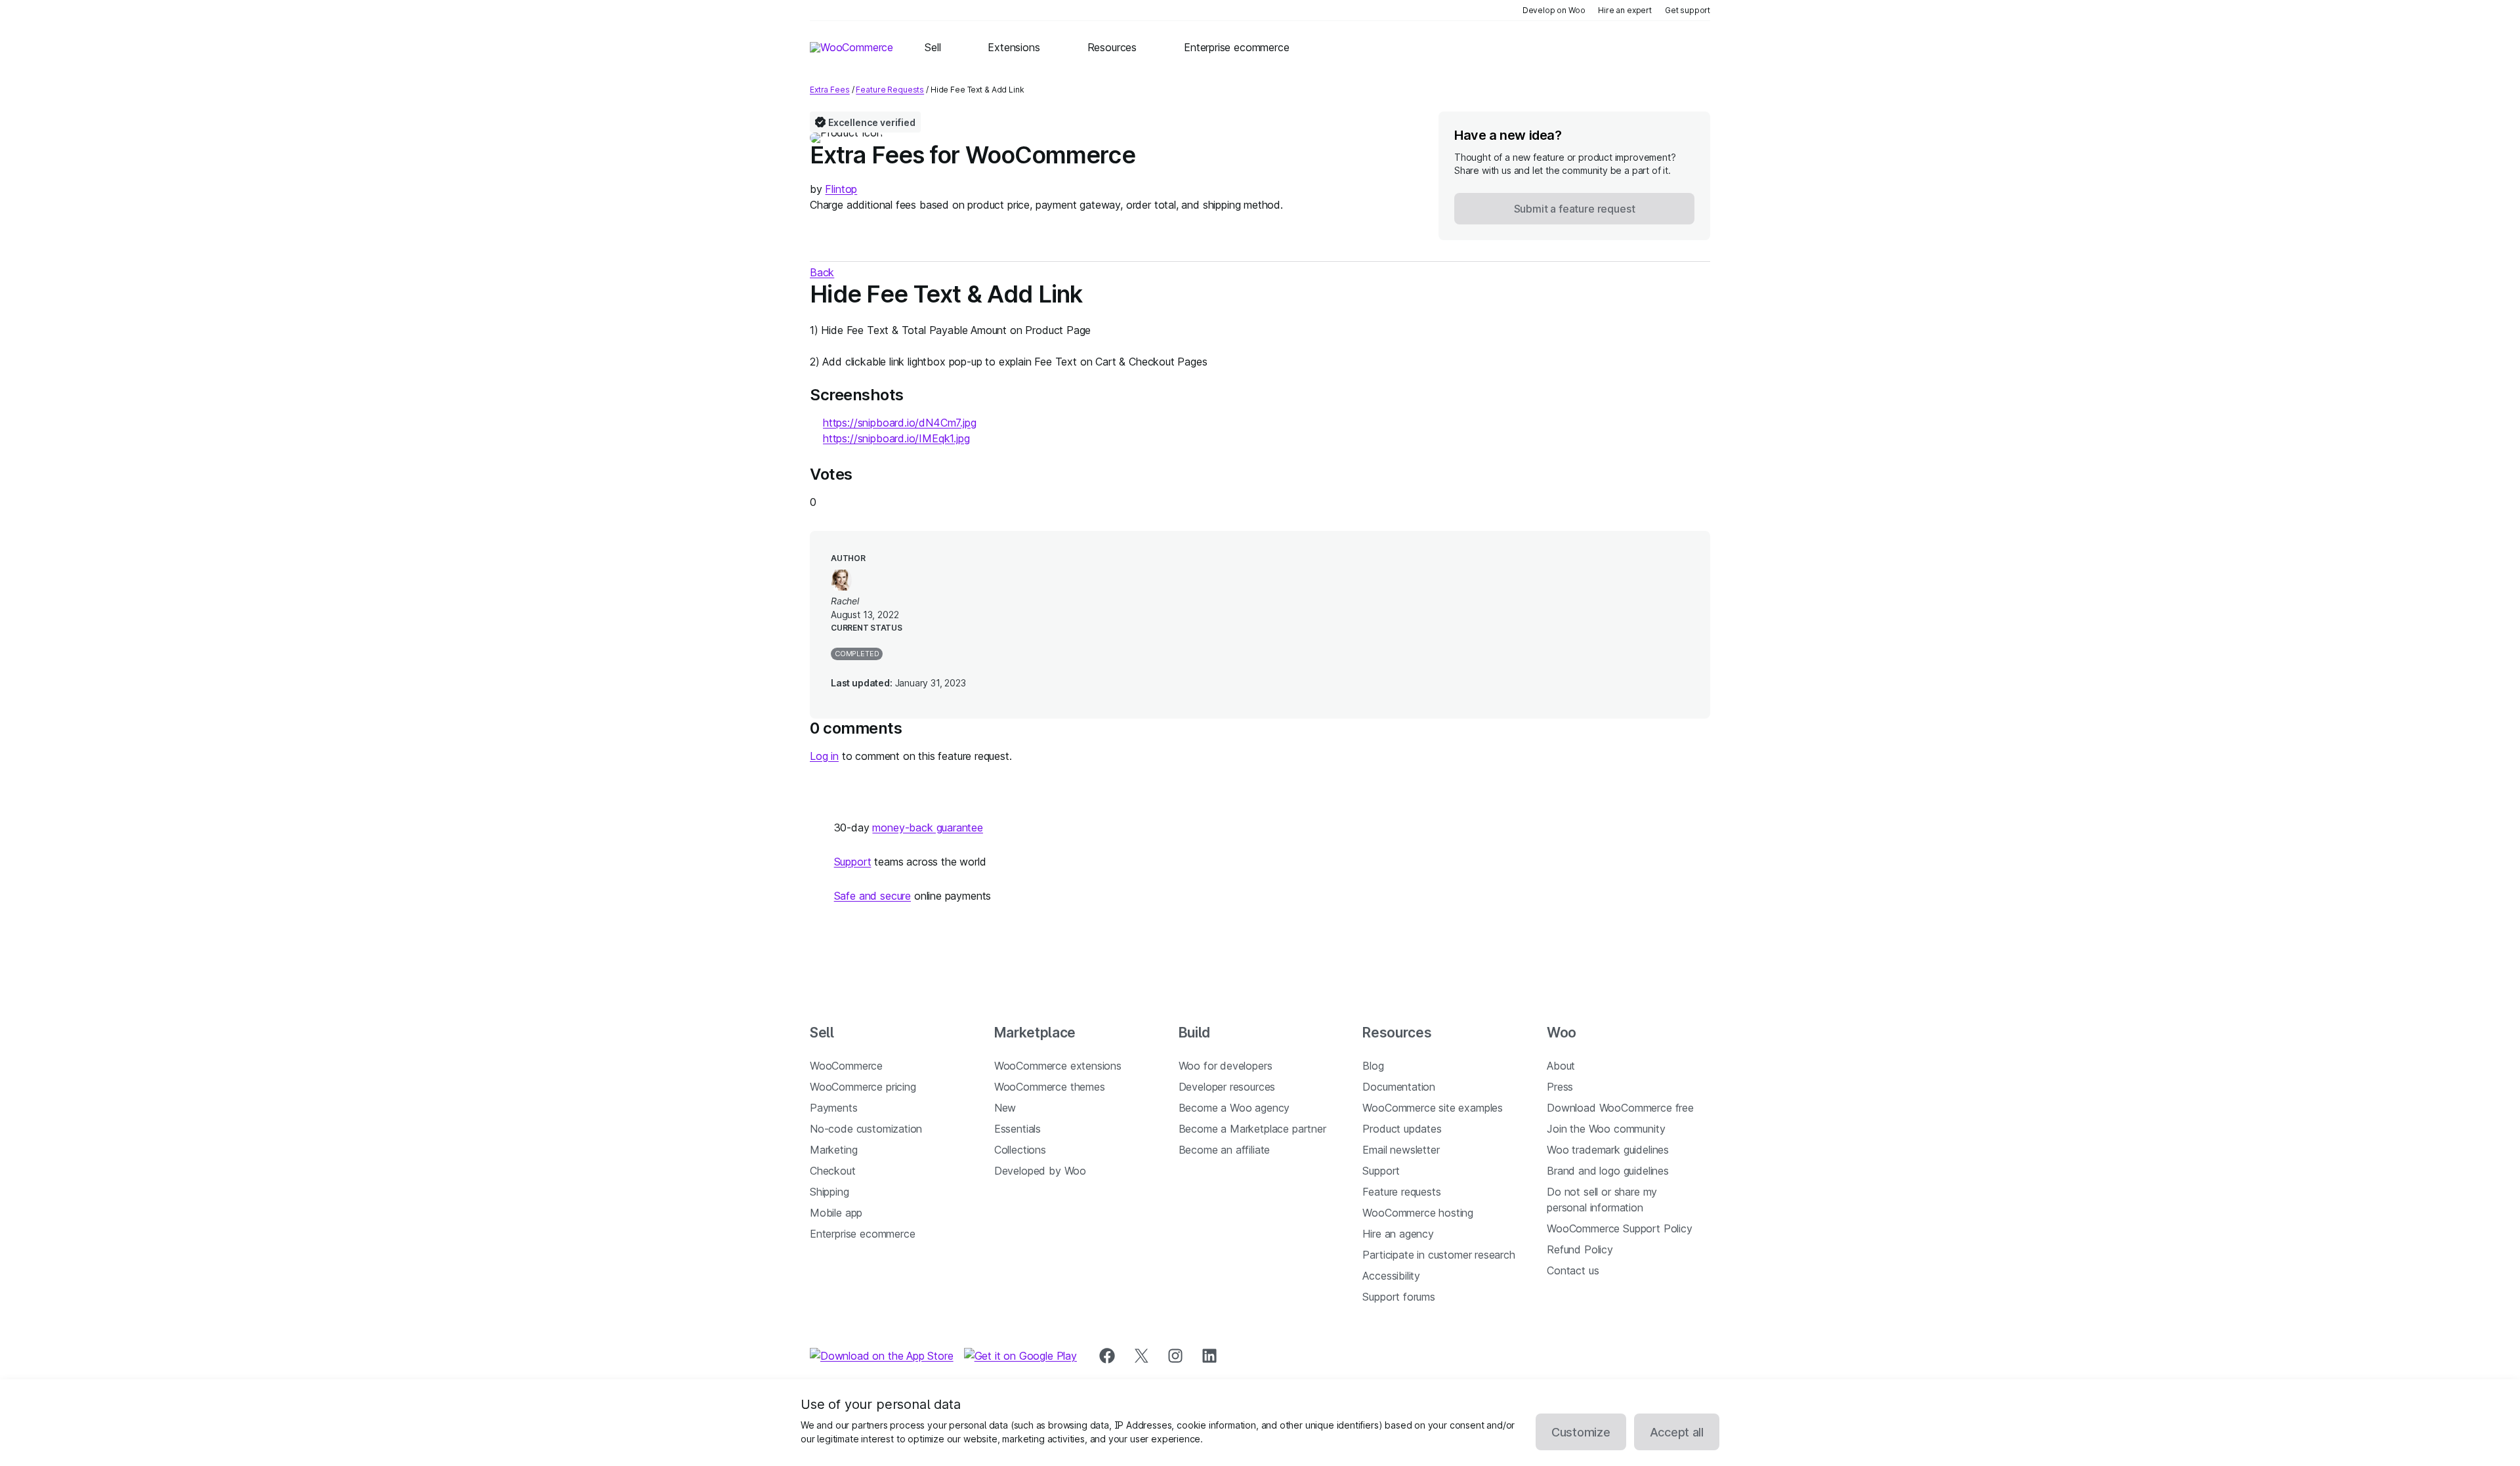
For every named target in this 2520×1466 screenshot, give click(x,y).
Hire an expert (1625, 10)
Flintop (841, 189)
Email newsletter (1401, 1150)
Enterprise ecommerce (862, 1234)
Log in (824, 756)
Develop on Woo (1554, 10)
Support (853, 862)
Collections (1020, 1150)
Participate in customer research (1438, 1255)
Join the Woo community (1606, 1129)
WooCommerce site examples (1433, 1108)
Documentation (1399, 1087)
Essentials (1018, 1129)
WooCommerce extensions (1058, 1066)
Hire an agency (1398, 1234)
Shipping (829, 1192)
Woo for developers (1226, 1066)
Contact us (1573, 1270)
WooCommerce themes (1050, 1087)
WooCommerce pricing (863, 1087)
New (1005, 1108)
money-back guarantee (927, 827)
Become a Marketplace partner (1252, 1129)
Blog (1373, 1066)
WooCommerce (846, 1066)
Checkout (833, 1171)
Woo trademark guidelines (1608, 1150)
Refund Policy (1580, 1249)
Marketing (833, 1150)
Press (1560, 1087)
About (1561, 1066)
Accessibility (1391, 1276)
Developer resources (1227, 1087)
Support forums (1399, 1297)
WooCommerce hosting (1418, 1213)
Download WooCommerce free (1620, 1108)
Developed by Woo (1040, 1171)
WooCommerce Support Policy (1619, 1228)
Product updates (1402, 1129)
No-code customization (866, 1129)
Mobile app (836, 1213)
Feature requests (1401, 1192)
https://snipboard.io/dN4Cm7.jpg (900, 423)
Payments (834, 1108)
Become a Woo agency (1234, 1108)
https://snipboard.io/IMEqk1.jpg (896, 438)
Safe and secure (872, 896)
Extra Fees (830, 90)
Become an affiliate (1225, 1150)
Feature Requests (890, 90)
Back (822, 272)
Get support (1688, 10)
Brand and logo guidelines (1608, 1171)
